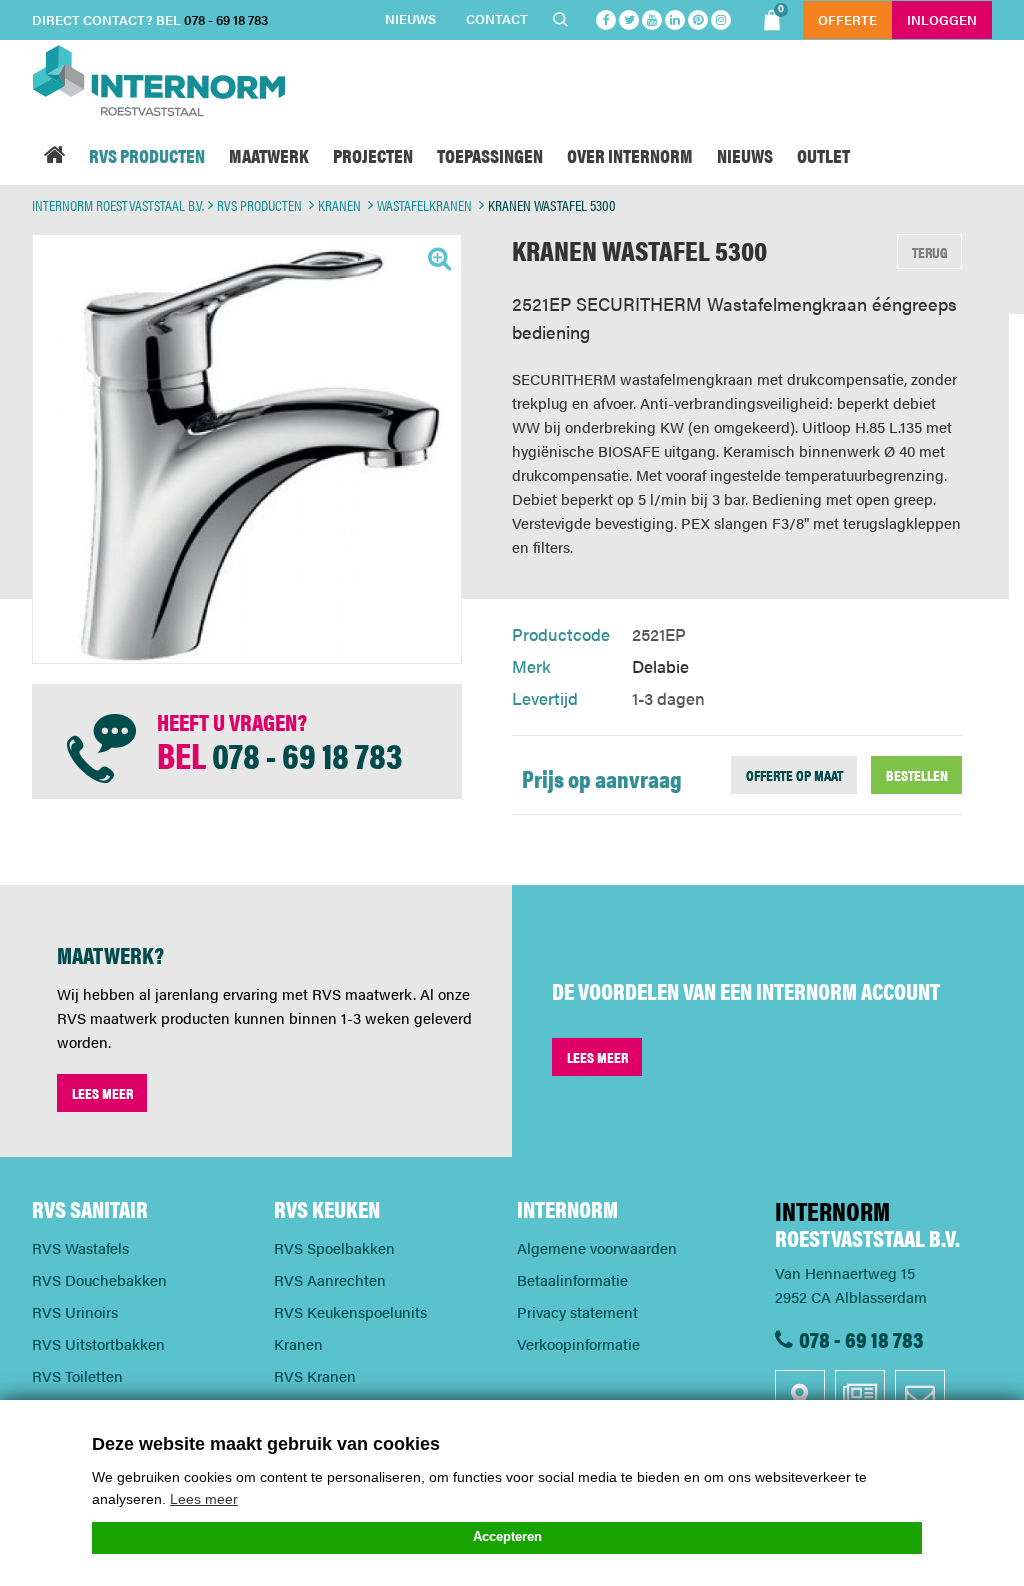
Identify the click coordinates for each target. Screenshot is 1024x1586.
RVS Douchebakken (99, 1279)
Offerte (847, 19)
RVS (147, 155)
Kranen (298, 1343)
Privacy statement (577, 1311)
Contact (497, 18)
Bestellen (917, 774)
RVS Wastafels (80, 1247)
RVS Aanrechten (330, 1279)
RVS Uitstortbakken (98, 1343)
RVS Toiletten (77, 1375)
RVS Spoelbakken (334, 1247)
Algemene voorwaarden (597, 1247)
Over (630, 155)
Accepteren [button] (507, 1537)
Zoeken (563, 20)
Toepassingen (490, 155)
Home (54, 155)
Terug (930, 251)
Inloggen (942, 19)
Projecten (373, 155)
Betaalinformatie (572, 1279)
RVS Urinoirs (75, 1311)
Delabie (660, 666)
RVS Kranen (315, 1375)
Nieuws (410, 18)
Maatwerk (269, 155)
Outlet (823, 155)
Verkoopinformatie (578, 1343)
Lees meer (102, 1092)
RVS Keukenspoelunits (350, 1311)
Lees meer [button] (204, 1499)
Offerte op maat (794, 774)
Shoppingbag (781, 10)
